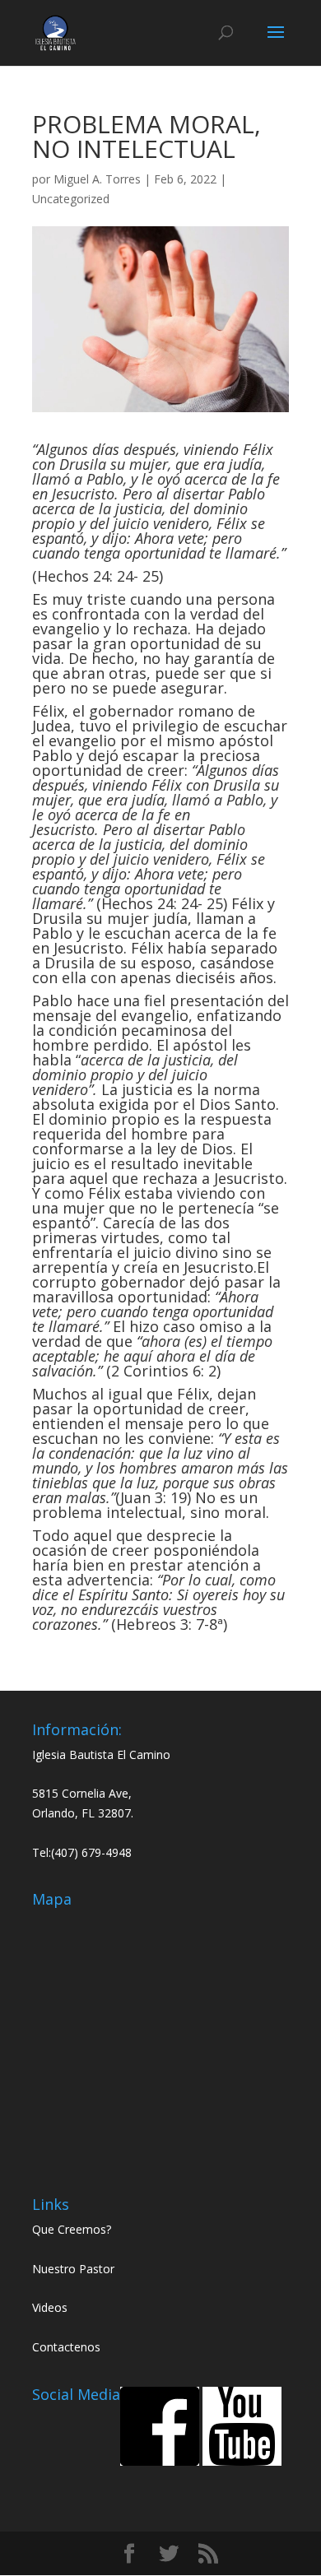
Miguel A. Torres (97, 179)
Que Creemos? (72, 2229)
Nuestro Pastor (73, 2269)
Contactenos (66, 2347)
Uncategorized (71, 199)
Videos (50, 2307)
